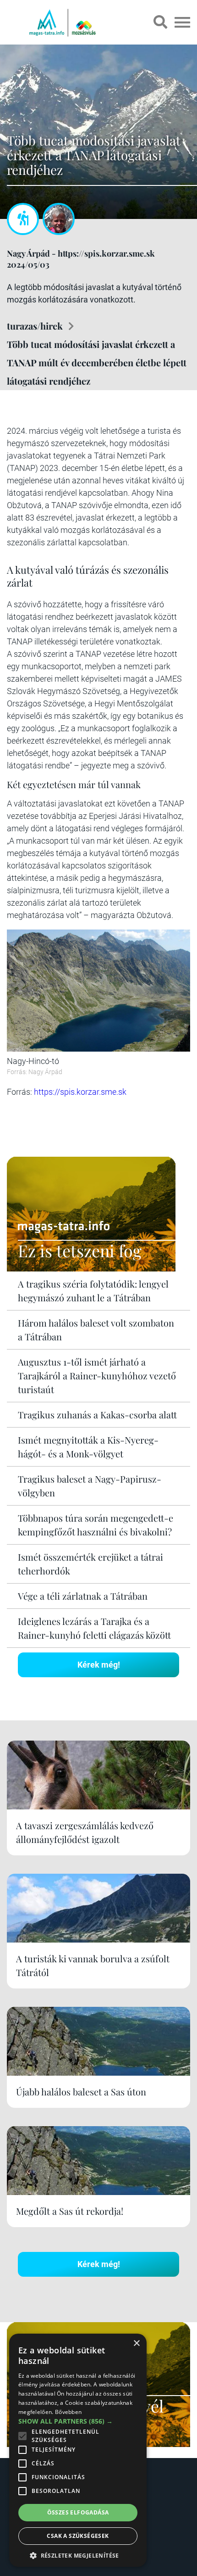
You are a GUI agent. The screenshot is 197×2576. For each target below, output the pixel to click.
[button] (78, 2554)
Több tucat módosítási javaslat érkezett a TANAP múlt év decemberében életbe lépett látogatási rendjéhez (97, 362)
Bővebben (68, 2412)
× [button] (136, 2344)
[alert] (78, 2450)
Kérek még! (99, 1665)
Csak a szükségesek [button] (78, 2536)
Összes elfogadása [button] (78, 2512)
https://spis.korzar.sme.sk (80, 1092)
